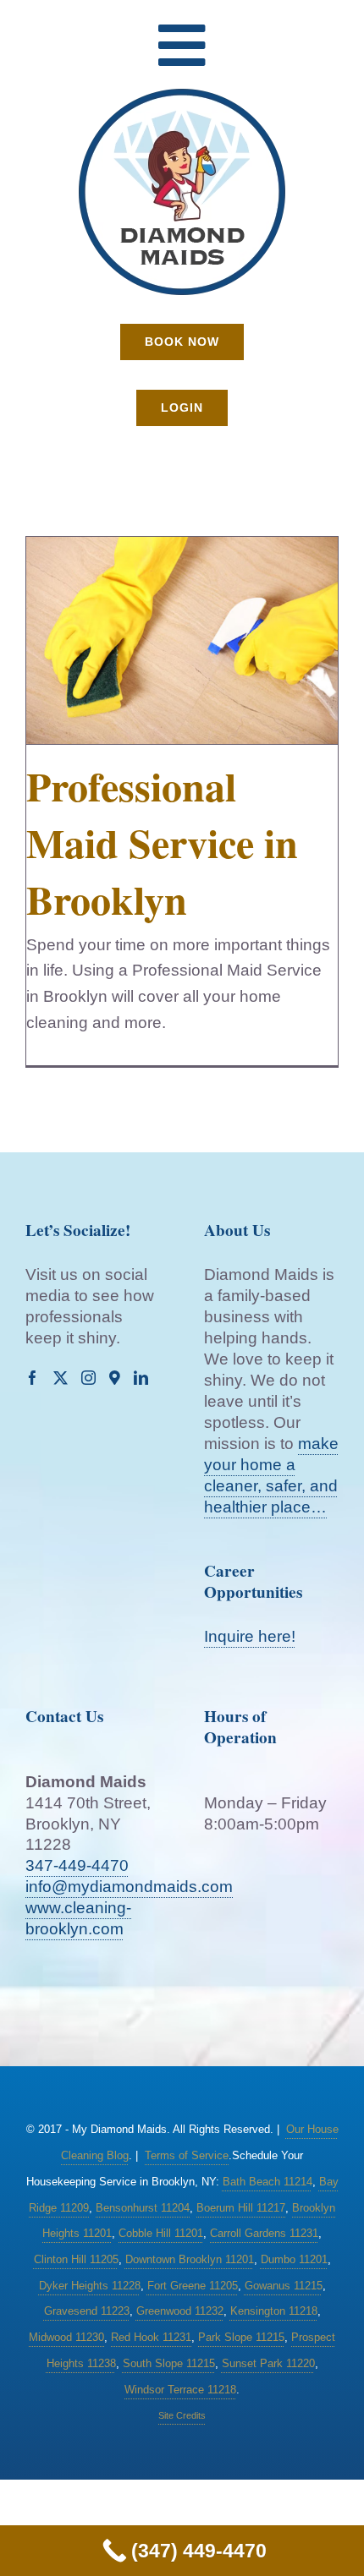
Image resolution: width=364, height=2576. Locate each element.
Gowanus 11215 (284, 2286)
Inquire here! (250, 1636)
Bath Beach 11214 (267, 2182)
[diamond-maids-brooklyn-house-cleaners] (182, 94)
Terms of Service (187, 2155)
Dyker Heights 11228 (90, 2286)
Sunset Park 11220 (268, 2363)
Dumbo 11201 (294, 2259)
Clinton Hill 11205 (76, 2259)
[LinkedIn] (141, 1378)
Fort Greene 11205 (193, 2286)
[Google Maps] (115, 1378)
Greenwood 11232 (180, 2311)
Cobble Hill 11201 (161, 2233)
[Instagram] (88, 1378)
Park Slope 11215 (241, 2337)
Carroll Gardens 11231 (264, 2233)
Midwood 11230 (66, 2337)
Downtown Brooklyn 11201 (190, 2259)
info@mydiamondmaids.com (129, 1887)
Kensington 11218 (274, 2311)
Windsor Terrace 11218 (180, 2390)
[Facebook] (33, 1378)
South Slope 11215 (169, 2363)
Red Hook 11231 (151, 2337)
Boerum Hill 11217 (241, 2208)
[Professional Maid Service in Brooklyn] (182, 640)
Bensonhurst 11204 (143, 2208)
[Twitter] (61, 1378)
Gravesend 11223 (87, 2311)
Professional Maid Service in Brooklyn (162, 842)
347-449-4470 (77, 1865)
